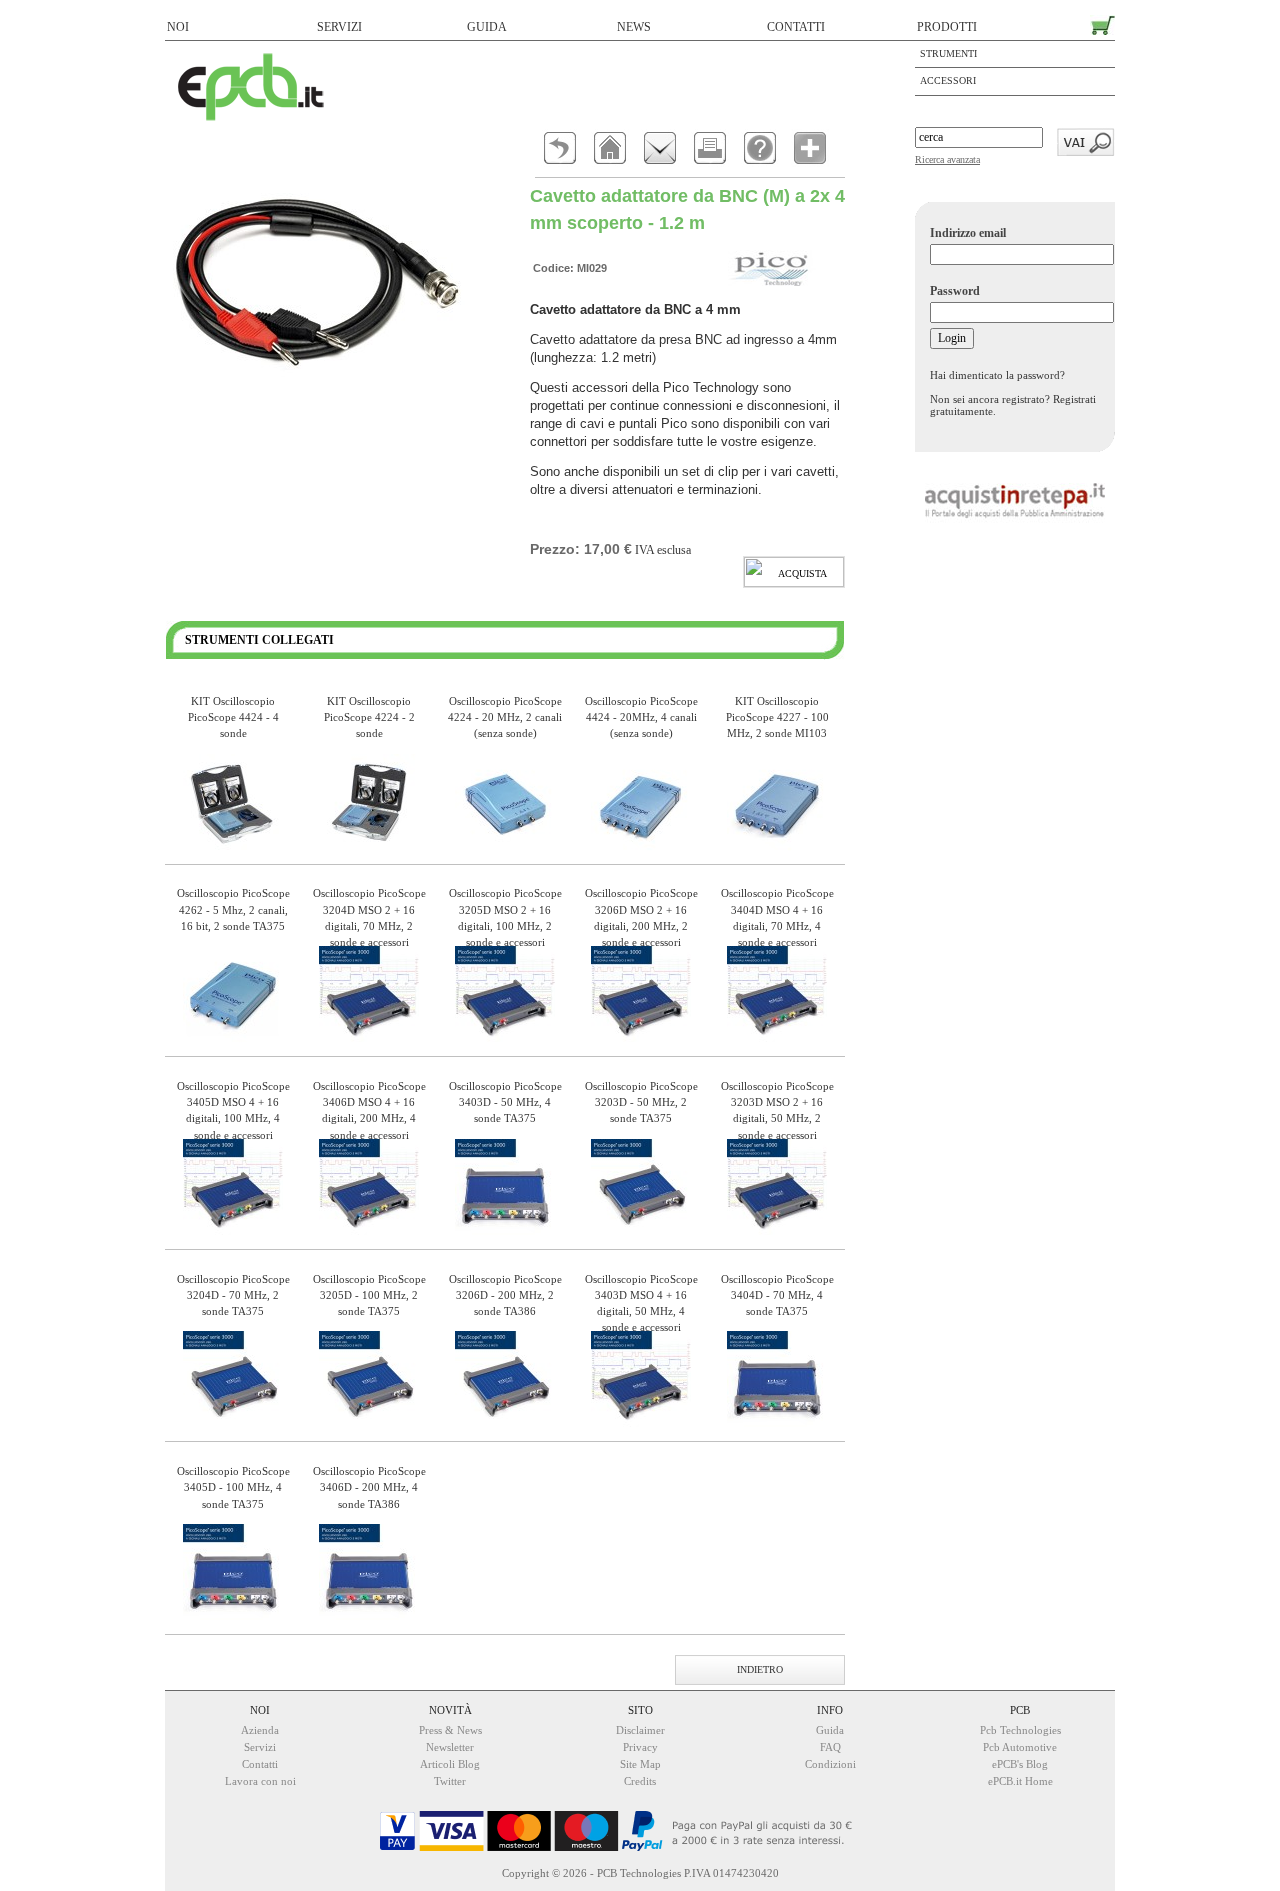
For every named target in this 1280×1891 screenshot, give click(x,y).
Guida (830, 1730)
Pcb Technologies (1020, 1730)
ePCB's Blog (1020, 1764)
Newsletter (450, 1747)
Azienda (260, 1730)
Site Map (640, 1764)
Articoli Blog (450, 1764)
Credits (640, 1781)
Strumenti (948, 53)
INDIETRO (760, 1669)
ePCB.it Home (1020, 1781)
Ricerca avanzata (947, 159)
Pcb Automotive (1020, 1747)
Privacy (640, 1747)
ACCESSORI (948, 80)
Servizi (260, 1747)
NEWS (634, 27)
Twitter (450, 1781)
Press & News (450, 1730)
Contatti (260, 1764)
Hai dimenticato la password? (997, 375)
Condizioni (830, 1764)
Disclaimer (640, 1730)
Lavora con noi (260, 1781)
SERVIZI (339, 27)
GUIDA (487, 27)
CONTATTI (796, 27)
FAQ (830, 1747)
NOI (178, 27)
